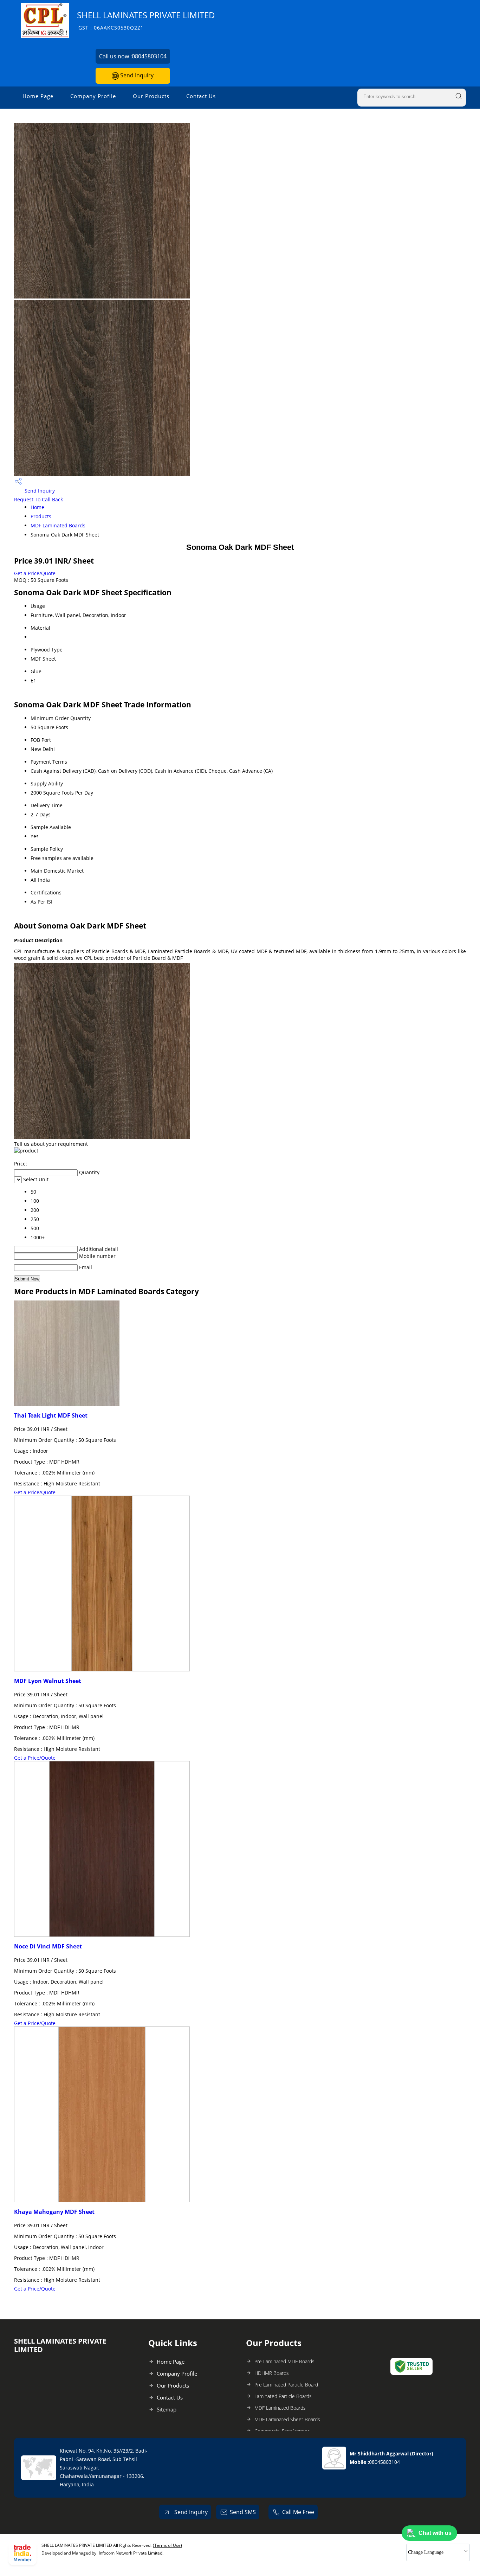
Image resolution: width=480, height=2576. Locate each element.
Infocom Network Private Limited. (131, 2553)
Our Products (151, 96)
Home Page (38, 96)
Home (37, 507)
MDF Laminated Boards (58, 525)
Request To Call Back (38, 499)
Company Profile (93, 96)
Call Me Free (298, 2512)
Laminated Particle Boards (283, 2396)
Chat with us (435, 2533)
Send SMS (243, 2512)
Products (41, 516)
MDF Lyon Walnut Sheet (48, 1681)
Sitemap (167, 2409)
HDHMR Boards (272, 2373)
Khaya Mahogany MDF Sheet (54, 2212)
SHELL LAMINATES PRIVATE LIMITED (146, 20)
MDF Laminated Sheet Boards (287, 2419)
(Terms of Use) (167, 2545)
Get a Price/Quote (35, 573)
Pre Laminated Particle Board (286, 2385)
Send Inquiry (136, 75)
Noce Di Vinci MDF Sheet (48, 1946)
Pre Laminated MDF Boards (284, 2361)
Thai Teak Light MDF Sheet (51, 1415)
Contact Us (201, 96)
